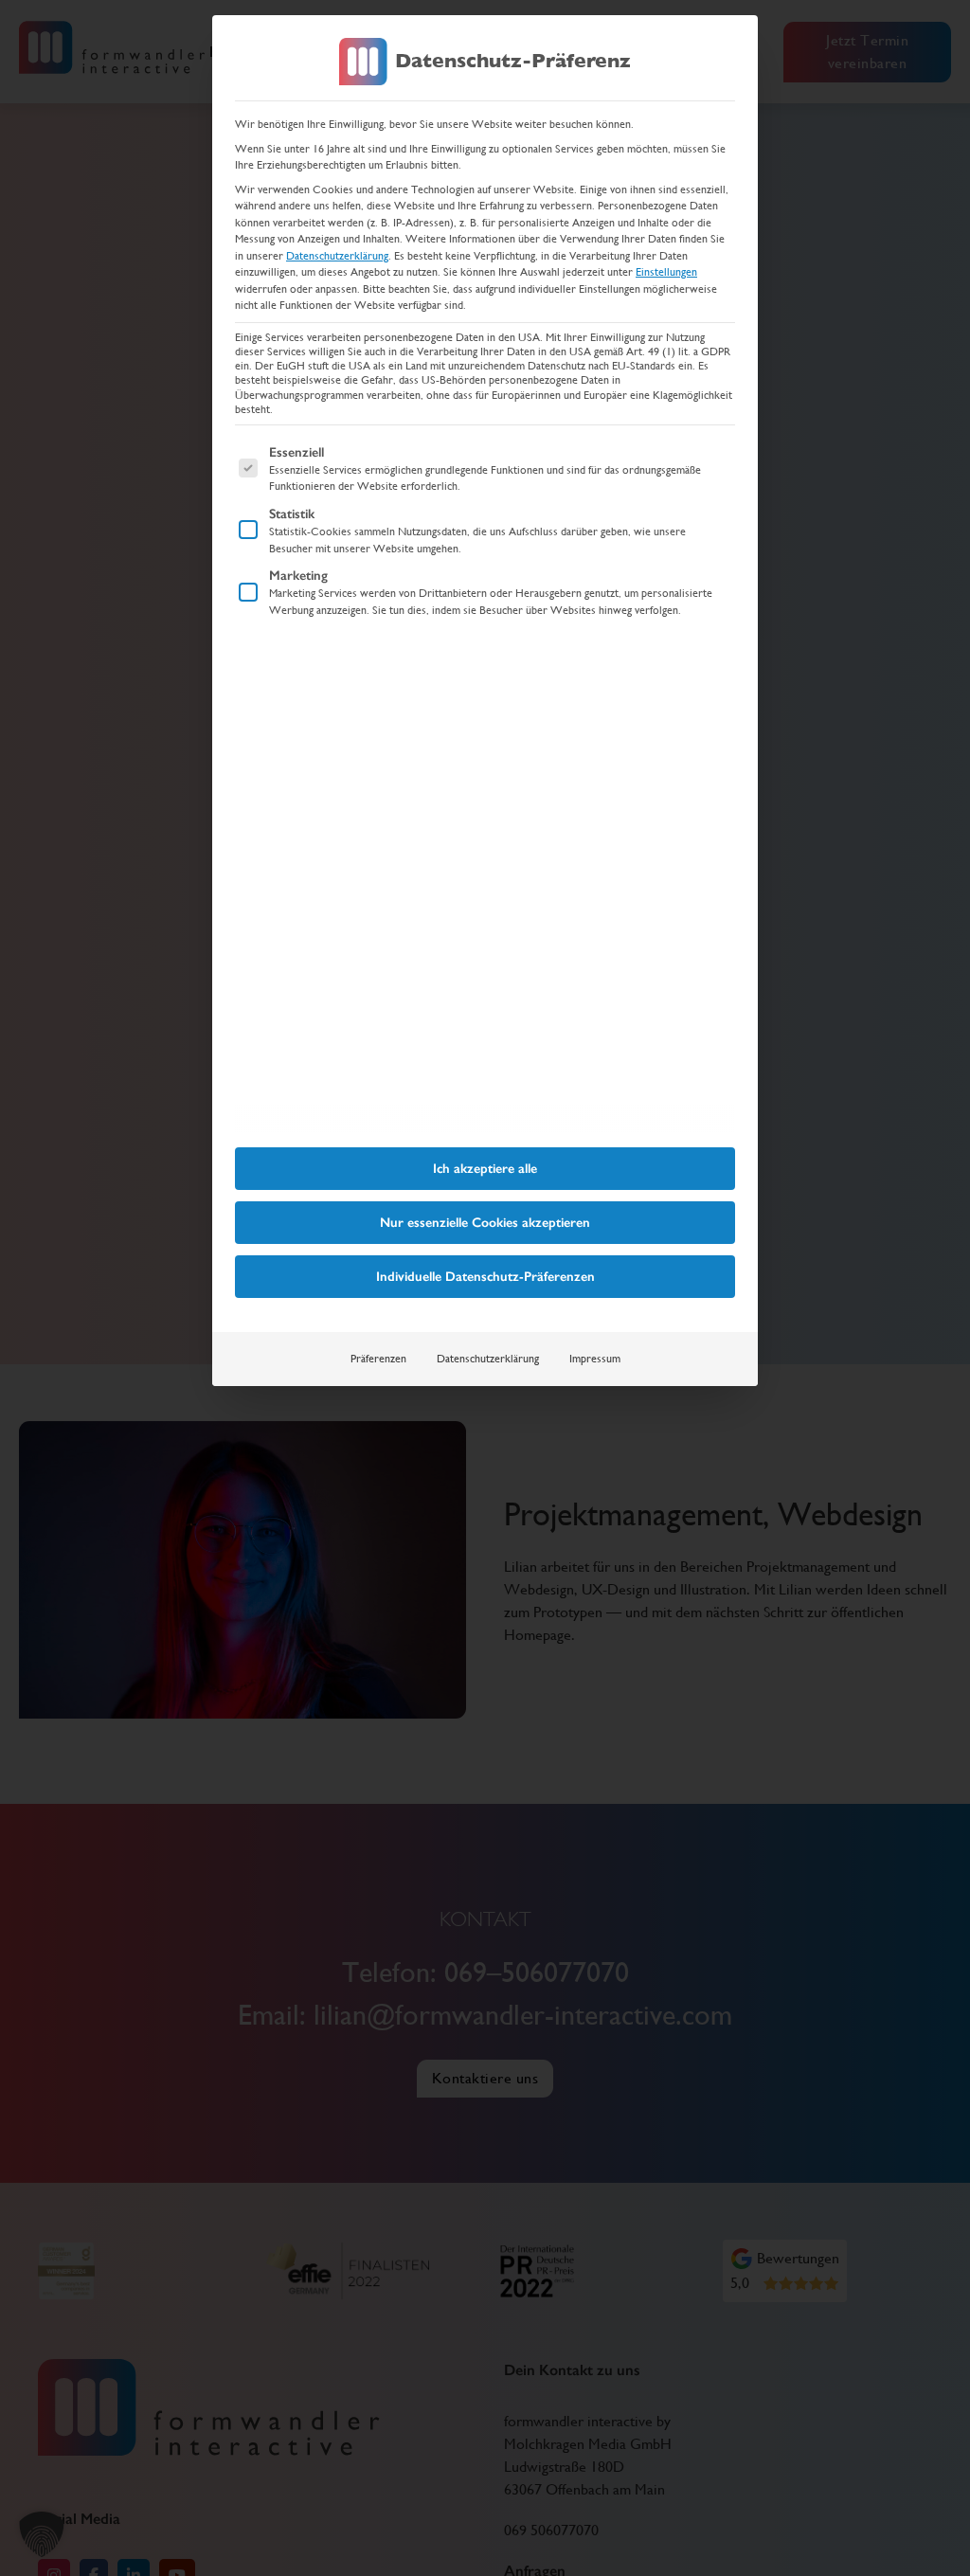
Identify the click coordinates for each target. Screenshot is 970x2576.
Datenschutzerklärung (337, 256)
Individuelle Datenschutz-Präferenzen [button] (485, 1277)
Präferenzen (378, 1359)
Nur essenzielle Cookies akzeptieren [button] (485, 1223)
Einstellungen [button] (666, 272)
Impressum (595, 1359)
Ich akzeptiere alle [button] (485, 1169)
